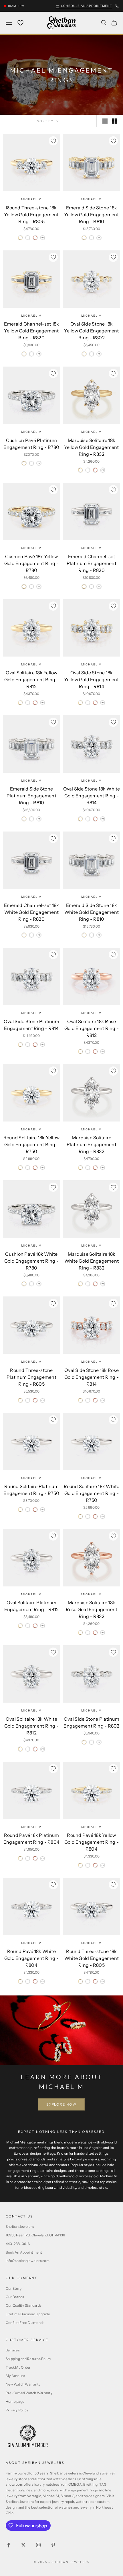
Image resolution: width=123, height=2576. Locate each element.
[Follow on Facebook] (9, 2545)
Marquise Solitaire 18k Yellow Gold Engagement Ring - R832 (91, 447)
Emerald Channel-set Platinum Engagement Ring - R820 (92, 563)
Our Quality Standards (24, 2305)
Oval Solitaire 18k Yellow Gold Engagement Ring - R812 (31, 679)
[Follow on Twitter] (23, 2545)
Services (13, 2350)
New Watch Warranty (23, 2384)
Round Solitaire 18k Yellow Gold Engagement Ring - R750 (31, 1144)
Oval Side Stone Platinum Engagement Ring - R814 (31, 1025)
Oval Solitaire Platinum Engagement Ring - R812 (31, 1606)
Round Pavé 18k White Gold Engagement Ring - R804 (31, 1958)
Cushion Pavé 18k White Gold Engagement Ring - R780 (31, 1261)
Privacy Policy (17, 2410)
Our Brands (15, 2297)
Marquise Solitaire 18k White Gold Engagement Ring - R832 (92, 1261)
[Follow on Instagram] (38, 2545)
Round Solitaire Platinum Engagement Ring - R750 (31, 1490)
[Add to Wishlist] (53, 141)
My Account (15, 2376)
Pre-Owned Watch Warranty (29, 2393)
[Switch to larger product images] (105, 121)
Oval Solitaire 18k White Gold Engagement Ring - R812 (31, 1726)
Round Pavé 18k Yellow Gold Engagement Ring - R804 (92, 1842)
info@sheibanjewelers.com (28, 2261)
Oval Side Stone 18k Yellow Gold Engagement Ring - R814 (91, 679)
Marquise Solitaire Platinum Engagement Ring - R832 (92, 1144)
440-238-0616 (18, 2244)
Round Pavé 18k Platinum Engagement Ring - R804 (31, 1839)
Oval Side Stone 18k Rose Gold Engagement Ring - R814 (92, 1377)
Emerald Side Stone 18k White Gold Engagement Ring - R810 (92, 912)
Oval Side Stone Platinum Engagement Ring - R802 (91, 1722)
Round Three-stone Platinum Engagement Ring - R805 (31, 1377)
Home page (15, 2401)
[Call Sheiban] (117, 6)
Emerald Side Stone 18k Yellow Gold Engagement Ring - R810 (91, 215)
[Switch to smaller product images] (115, 121)
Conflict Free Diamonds (25, 2323)
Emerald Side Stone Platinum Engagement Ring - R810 (31, 796)
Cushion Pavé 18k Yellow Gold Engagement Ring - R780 (31, 563)
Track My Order (18, 2367)
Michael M (31, 199)
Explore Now (61, 2104)
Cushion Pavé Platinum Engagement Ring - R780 (31, 444)
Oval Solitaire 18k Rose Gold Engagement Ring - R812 (92, 1028)
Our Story (14, 2288)
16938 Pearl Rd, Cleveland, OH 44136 (35, 2235)
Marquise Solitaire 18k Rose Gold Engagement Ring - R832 (92, 1609)
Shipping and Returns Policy (28, 2359)
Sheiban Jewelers (20, 2227)
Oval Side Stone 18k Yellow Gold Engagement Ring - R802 (91, 331)
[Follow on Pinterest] (53, 2545)
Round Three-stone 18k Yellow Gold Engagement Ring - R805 (31, 215)
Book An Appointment (24, 2252)
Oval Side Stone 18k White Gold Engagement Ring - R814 (92, 796)
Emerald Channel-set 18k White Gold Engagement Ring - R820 (32, 912)
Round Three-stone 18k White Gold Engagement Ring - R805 (92, 1958)
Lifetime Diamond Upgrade (28, 2314)
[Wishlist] (20, 23)
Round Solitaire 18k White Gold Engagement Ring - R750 (92, 1493)
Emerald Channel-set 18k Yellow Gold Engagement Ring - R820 (32, 331)
